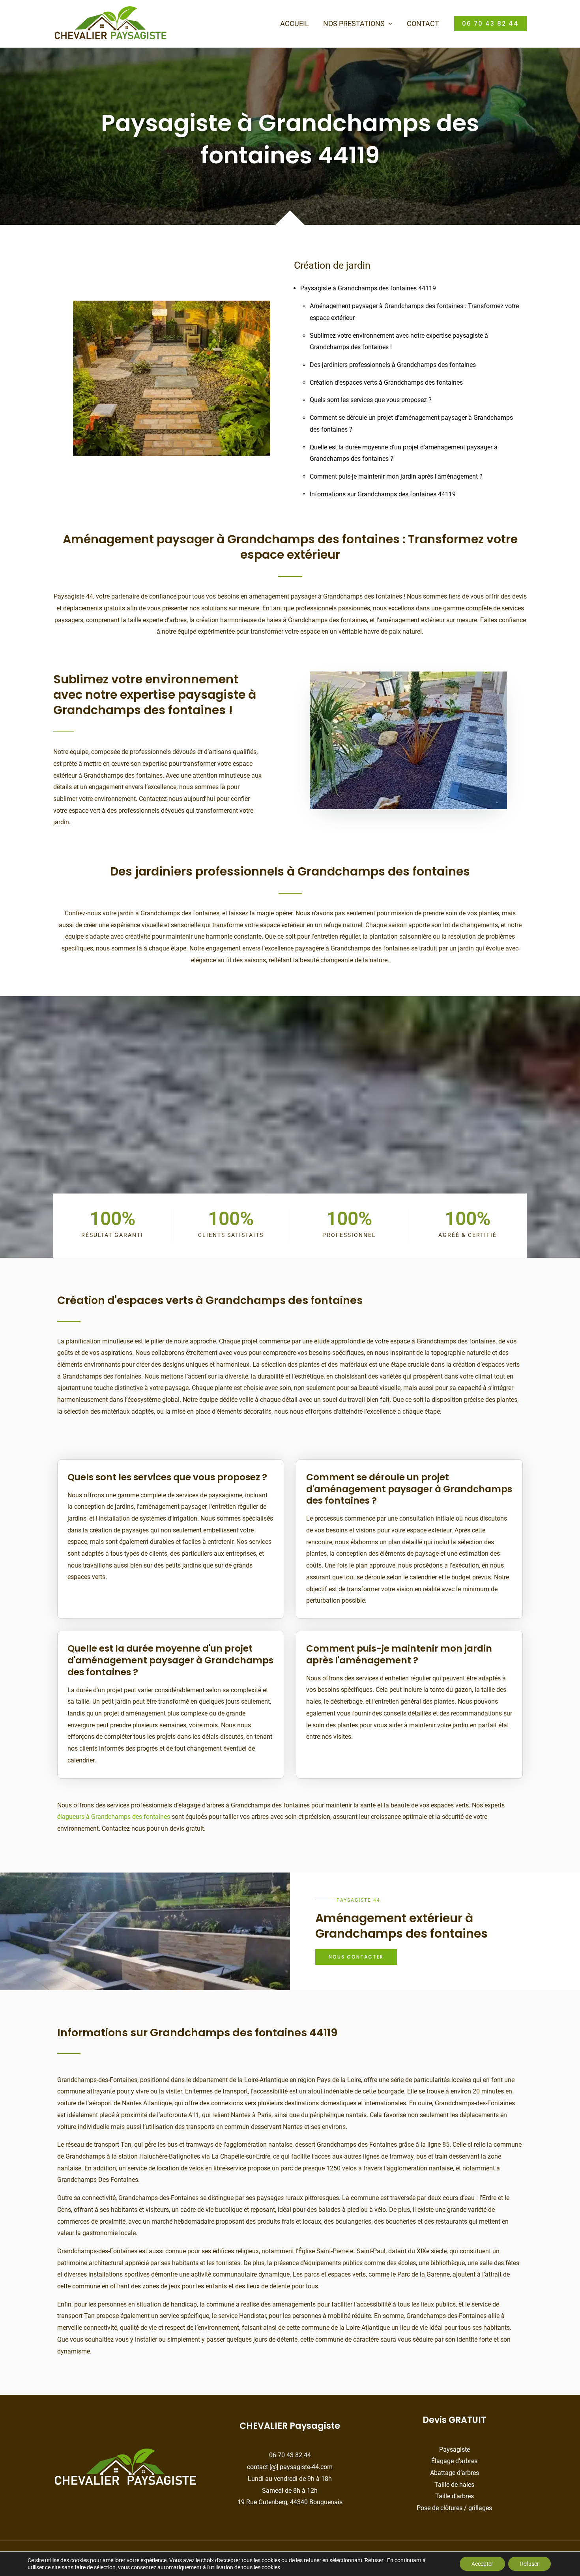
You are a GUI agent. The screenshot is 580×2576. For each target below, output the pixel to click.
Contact (423, 23)
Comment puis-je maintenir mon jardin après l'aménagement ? (396, 476)
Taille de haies (454, 2485)
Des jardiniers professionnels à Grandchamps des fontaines (393, 365)
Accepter (482, 2564)
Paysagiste (455, 2450)
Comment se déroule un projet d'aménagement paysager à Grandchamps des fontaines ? (409, 1489)
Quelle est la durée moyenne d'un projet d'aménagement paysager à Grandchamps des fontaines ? (170, 1661)
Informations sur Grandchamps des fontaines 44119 (383, 494)
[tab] (171, 1473)
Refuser (529, 2564)
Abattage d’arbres (455, 2473)
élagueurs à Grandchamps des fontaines (114, 1817)
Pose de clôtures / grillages (454, 2508)
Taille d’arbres (455, 2496)
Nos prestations (354, 23)
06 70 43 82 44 (290, 2455)
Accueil (295, 23)
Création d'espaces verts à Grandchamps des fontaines (386, 383)
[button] (490, 23)
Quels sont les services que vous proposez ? (371, 400)
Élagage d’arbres (454, 2461)
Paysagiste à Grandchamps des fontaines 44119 (368, 288)
